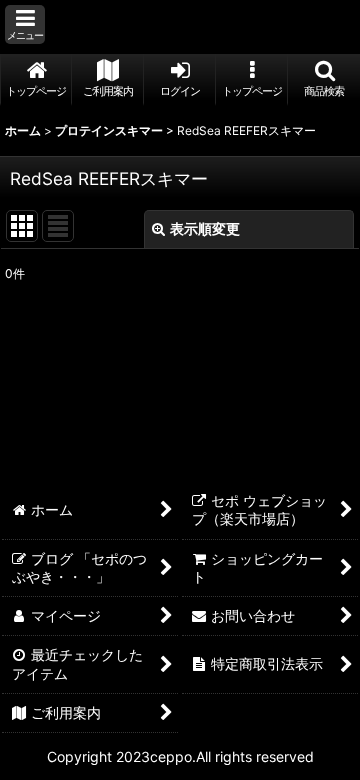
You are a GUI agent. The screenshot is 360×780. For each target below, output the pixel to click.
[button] (25, 24)
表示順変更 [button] (205, 228)
